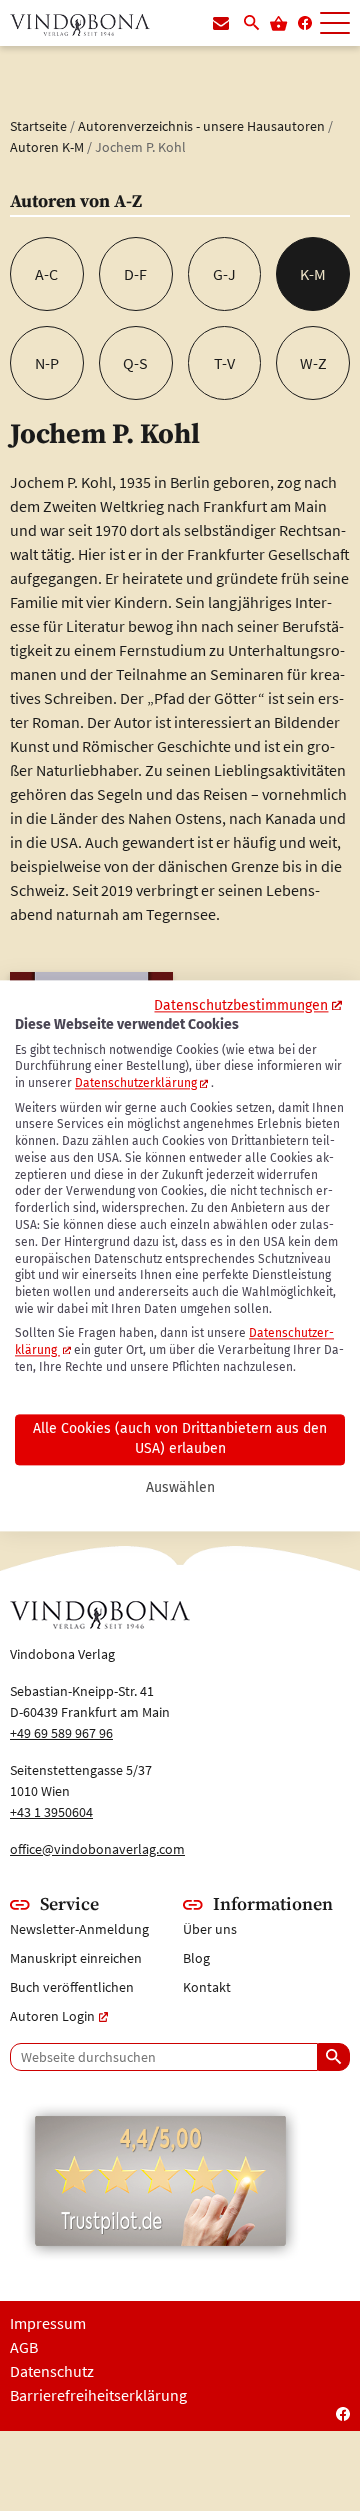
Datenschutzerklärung (136, 1084)
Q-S (135, 363)
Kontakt (207, 1987)
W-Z (313, 363)
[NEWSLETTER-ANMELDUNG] (221, 23)
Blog (196, 1958)
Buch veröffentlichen (72, 1987)
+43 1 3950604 (51, 1812)
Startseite (38, 126)
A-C (46, 274)
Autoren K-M (47, 147)
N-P (47, 363)
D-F (135, 274)
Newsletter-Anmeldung (79, 1929)
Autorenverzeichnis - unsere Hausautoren (201, 126)
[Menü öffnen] (335, 24)
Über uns (210, 1929)
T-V (224, 363)
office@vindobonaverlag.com (97, 1849)
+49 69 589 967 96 (61, 1733)
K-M (313, 274)
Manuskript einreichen (76, 1958)
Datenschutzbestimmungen (241, 1005)
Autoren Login (52, 2016)
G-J (224, 274)
